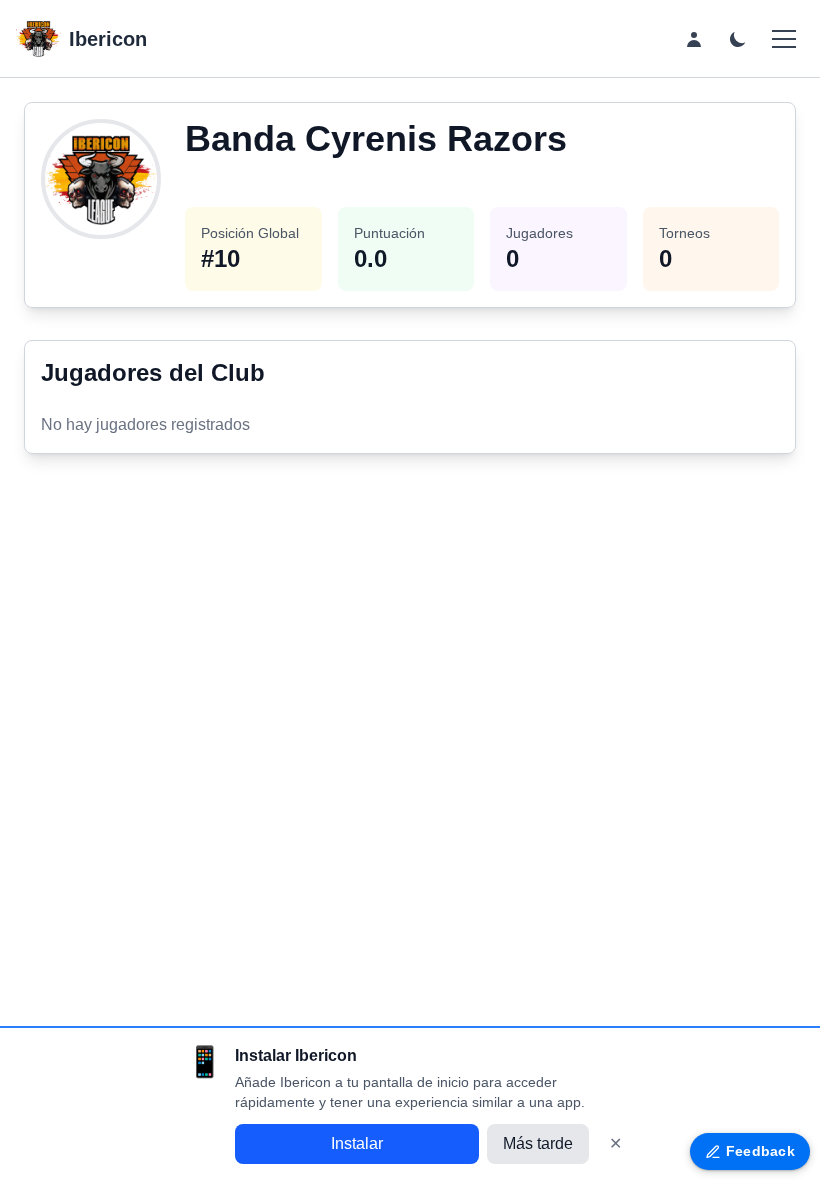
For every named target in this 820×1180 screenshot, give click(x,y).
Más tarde (538, 1143)
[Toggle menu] (784, 39)
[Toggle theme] (738, 39)
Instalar (357, 1143)
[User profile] (694, 39)
